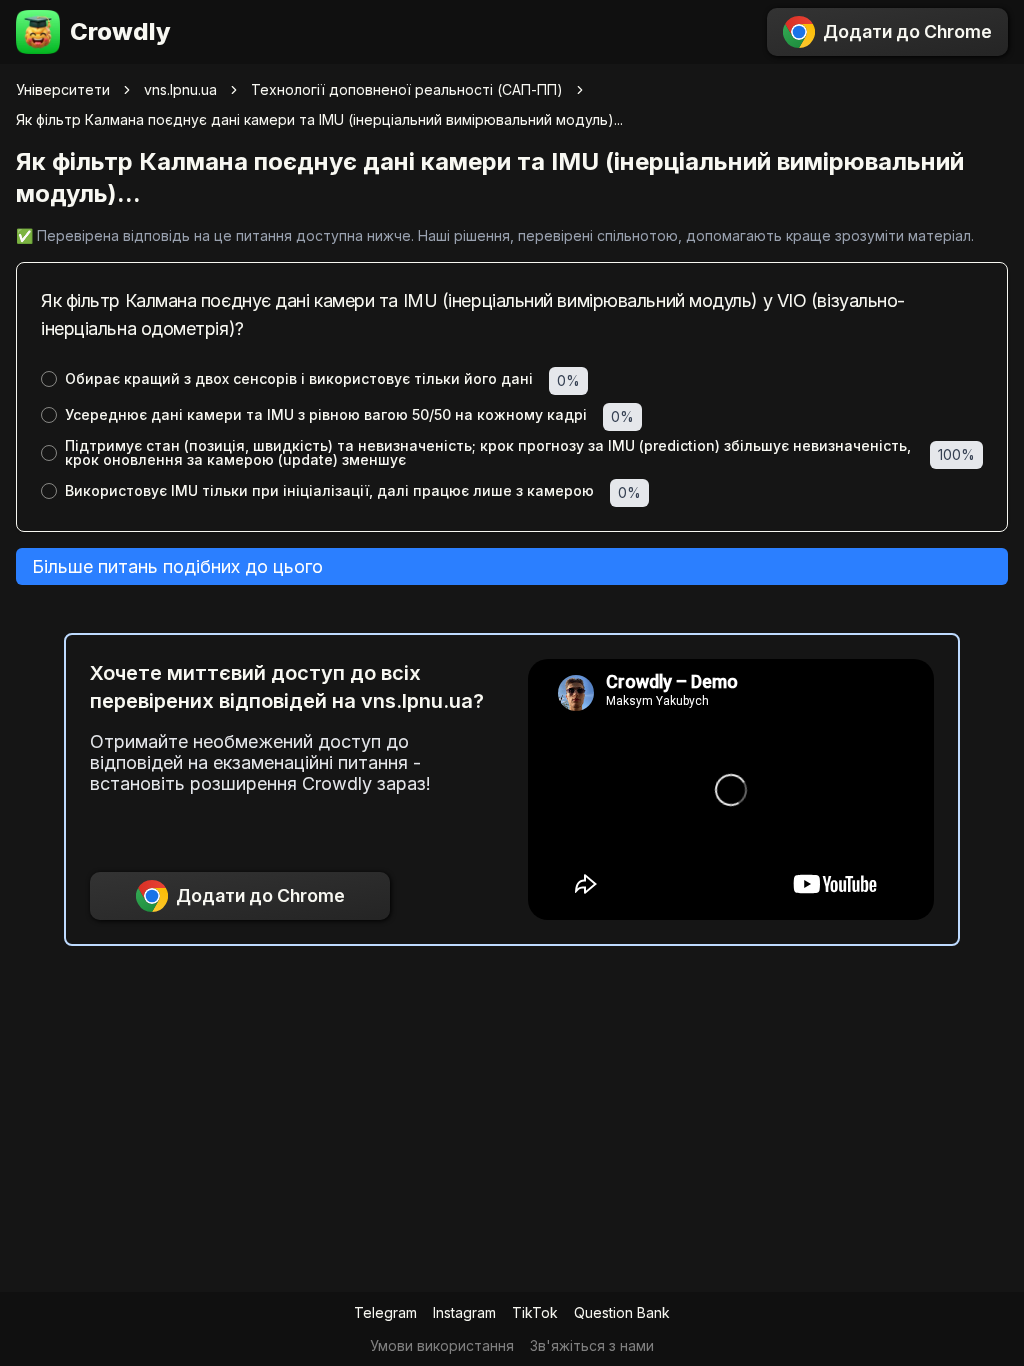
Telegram (385, 1312)
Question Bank (622, 1312)
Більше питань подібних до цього (177, 566)
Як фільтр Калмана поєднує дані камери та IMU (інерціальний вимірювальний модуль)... (319, 119)
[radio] (49, 379)
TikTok (535, 1312)
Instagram (464, 1312)
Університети (63, 89)
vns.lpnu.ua (180, 89)
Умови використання (442, 1345)
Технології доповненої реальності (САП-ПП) (407, 89)
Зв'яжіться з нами (592, 1345)
